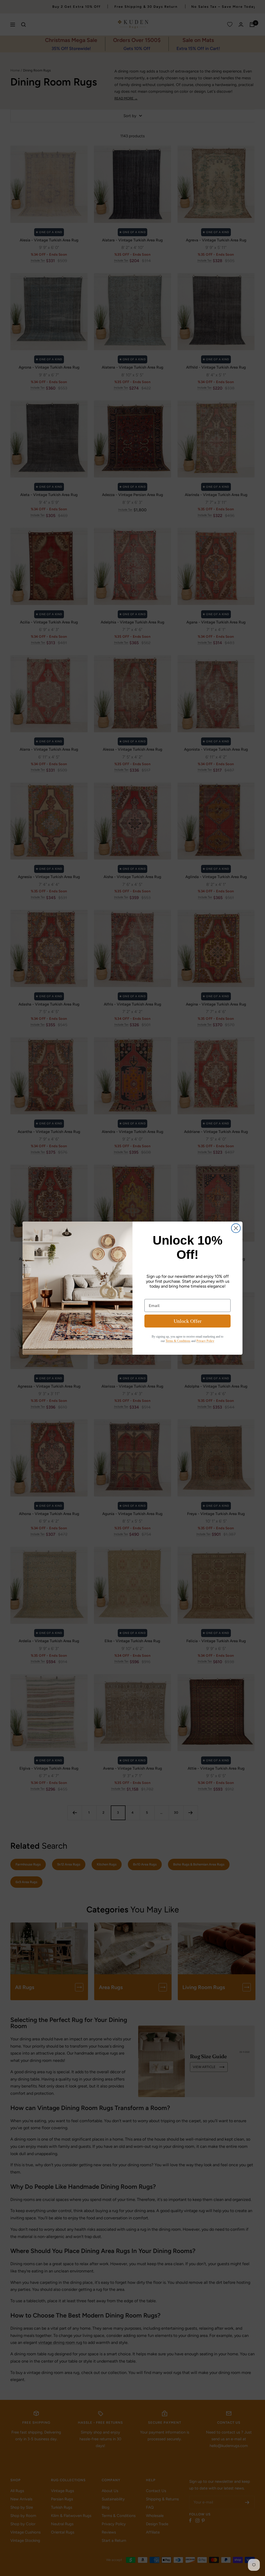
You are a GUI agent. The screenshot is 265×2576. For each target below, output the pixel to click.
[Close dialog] (236, 1228)
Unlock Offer (188, 1321)
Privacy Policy (205, 1341)
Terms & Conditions (178, 1341)
